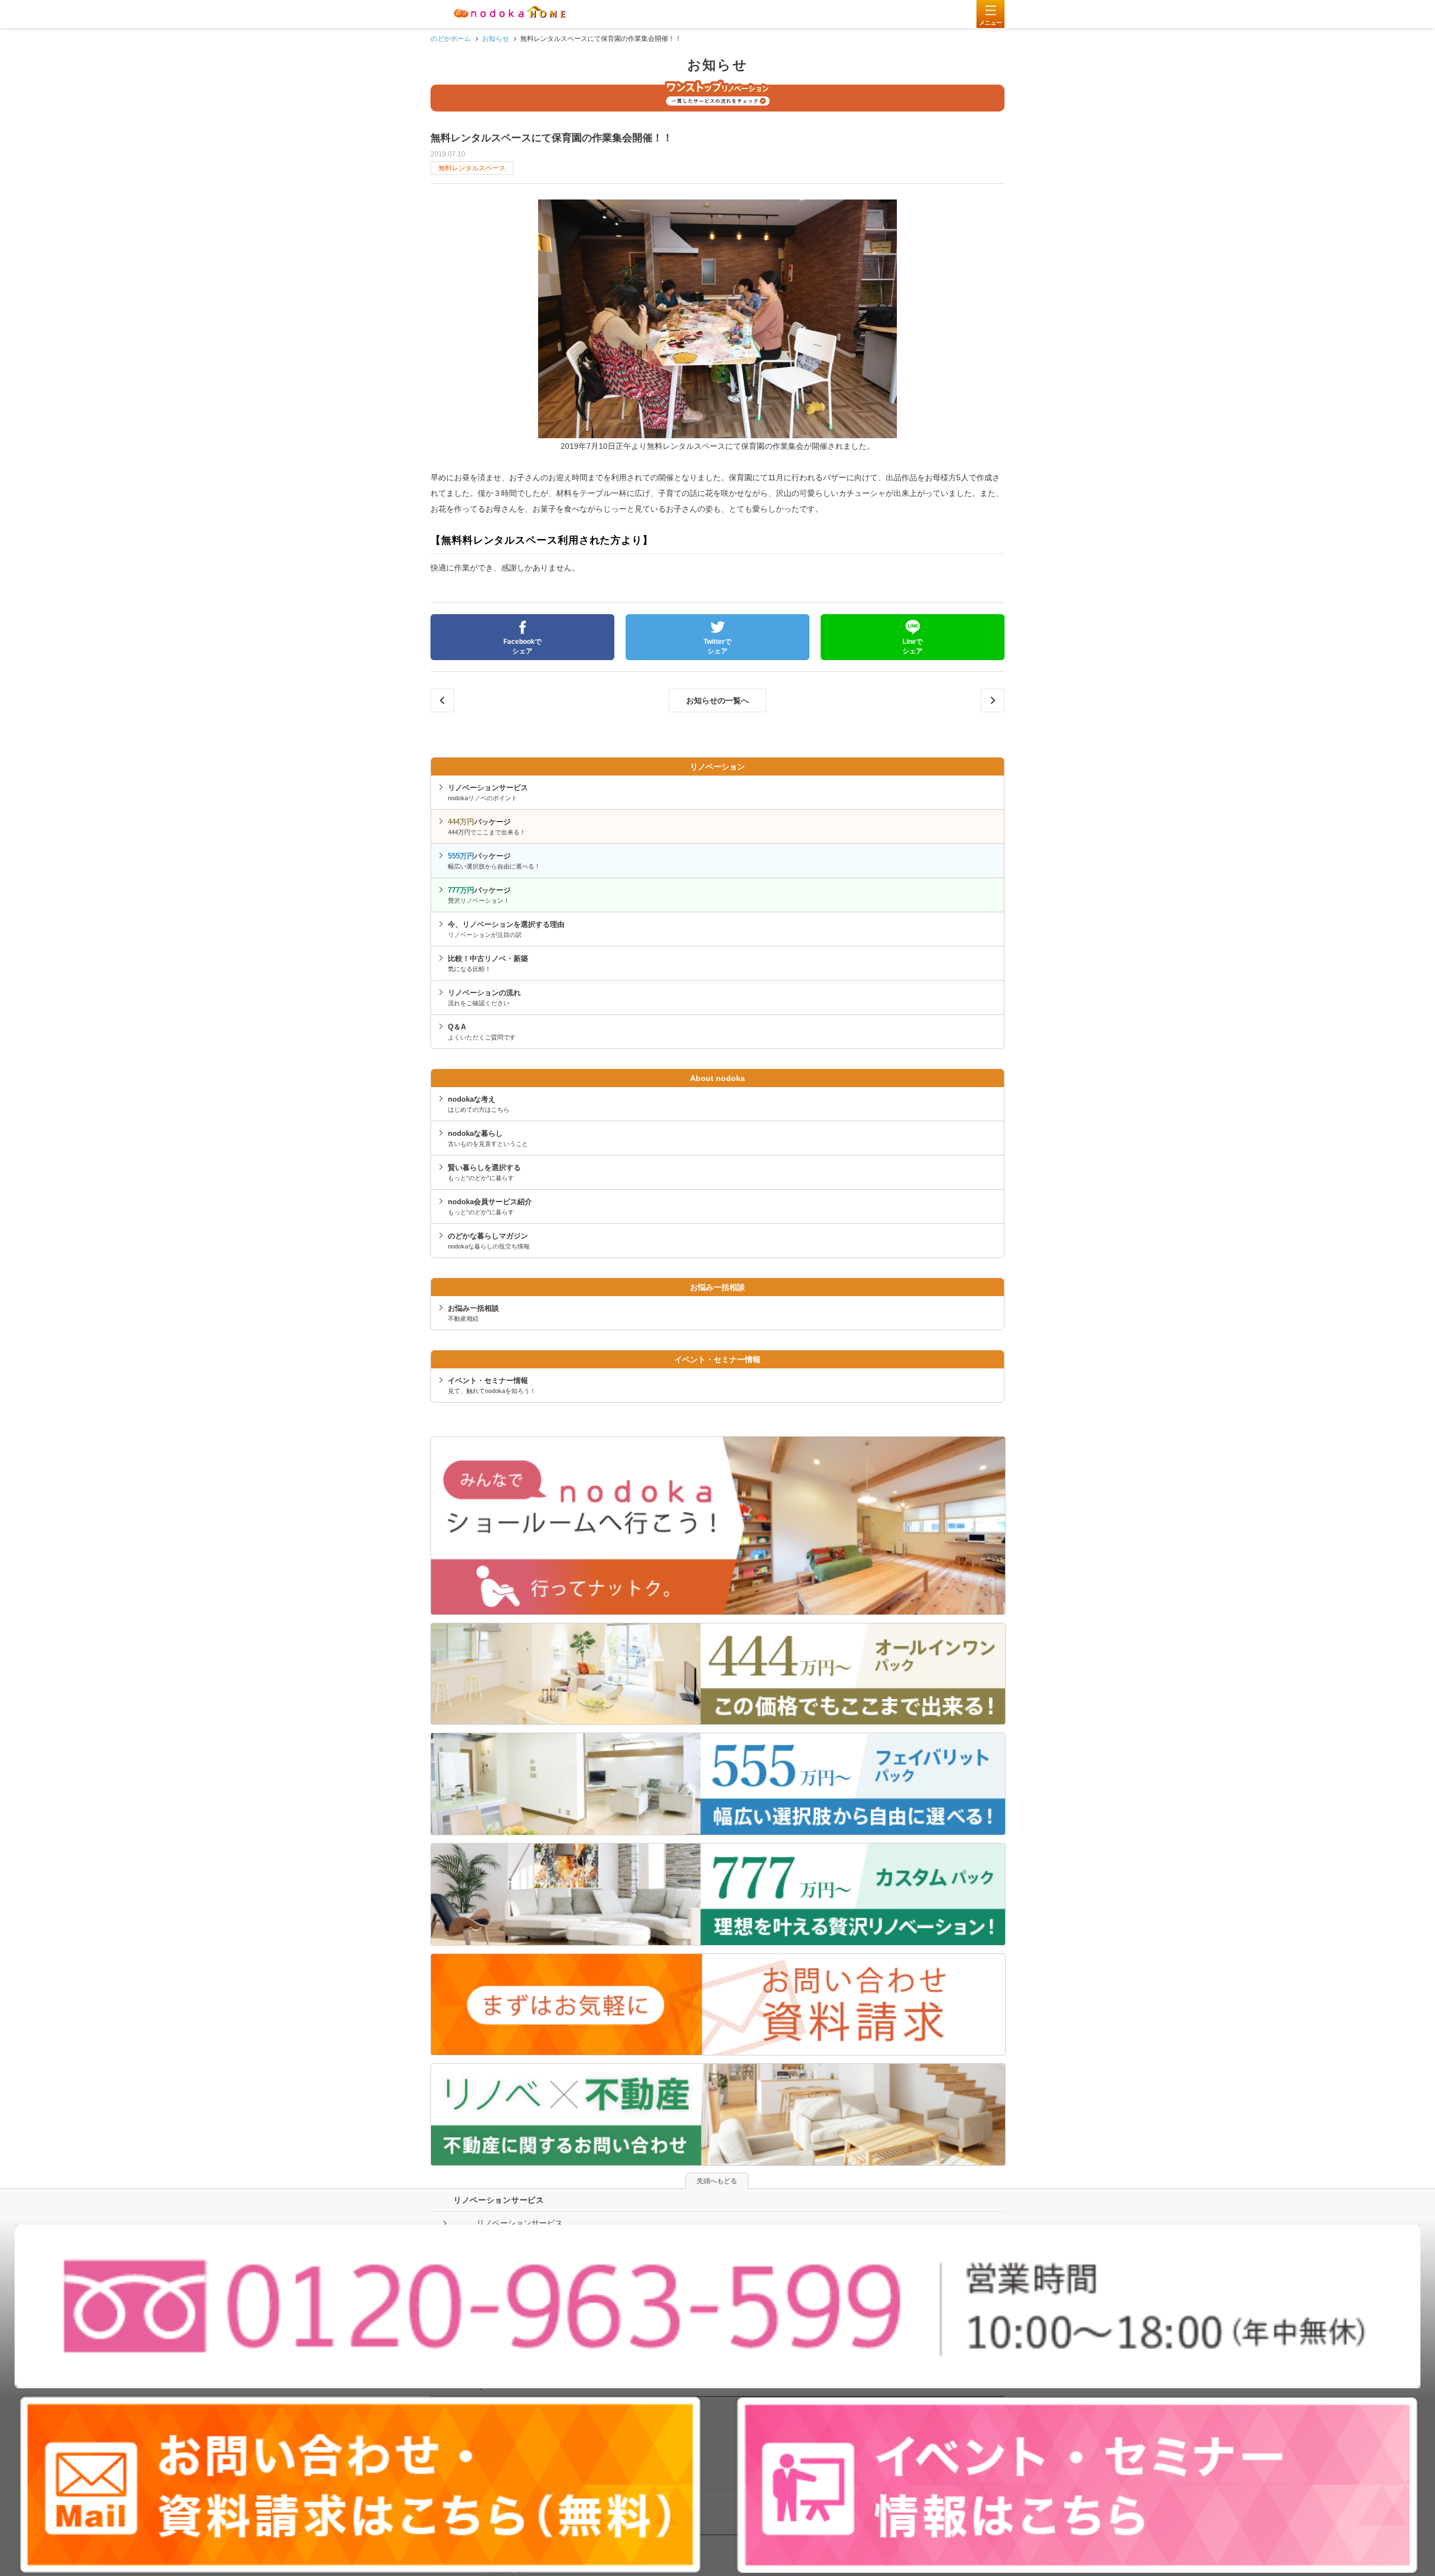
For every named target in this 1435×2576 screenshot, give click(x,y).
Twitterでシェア (717, 646)
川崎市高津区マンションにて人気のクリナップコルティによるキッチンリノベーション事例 (993, 700)
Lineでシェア (913, 646)
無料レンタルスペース (472, 168)
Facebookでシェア (522, 646)
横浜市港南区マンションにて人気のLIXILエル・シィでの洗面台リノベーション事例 (442, 700)
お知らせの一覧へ (717, 700)
